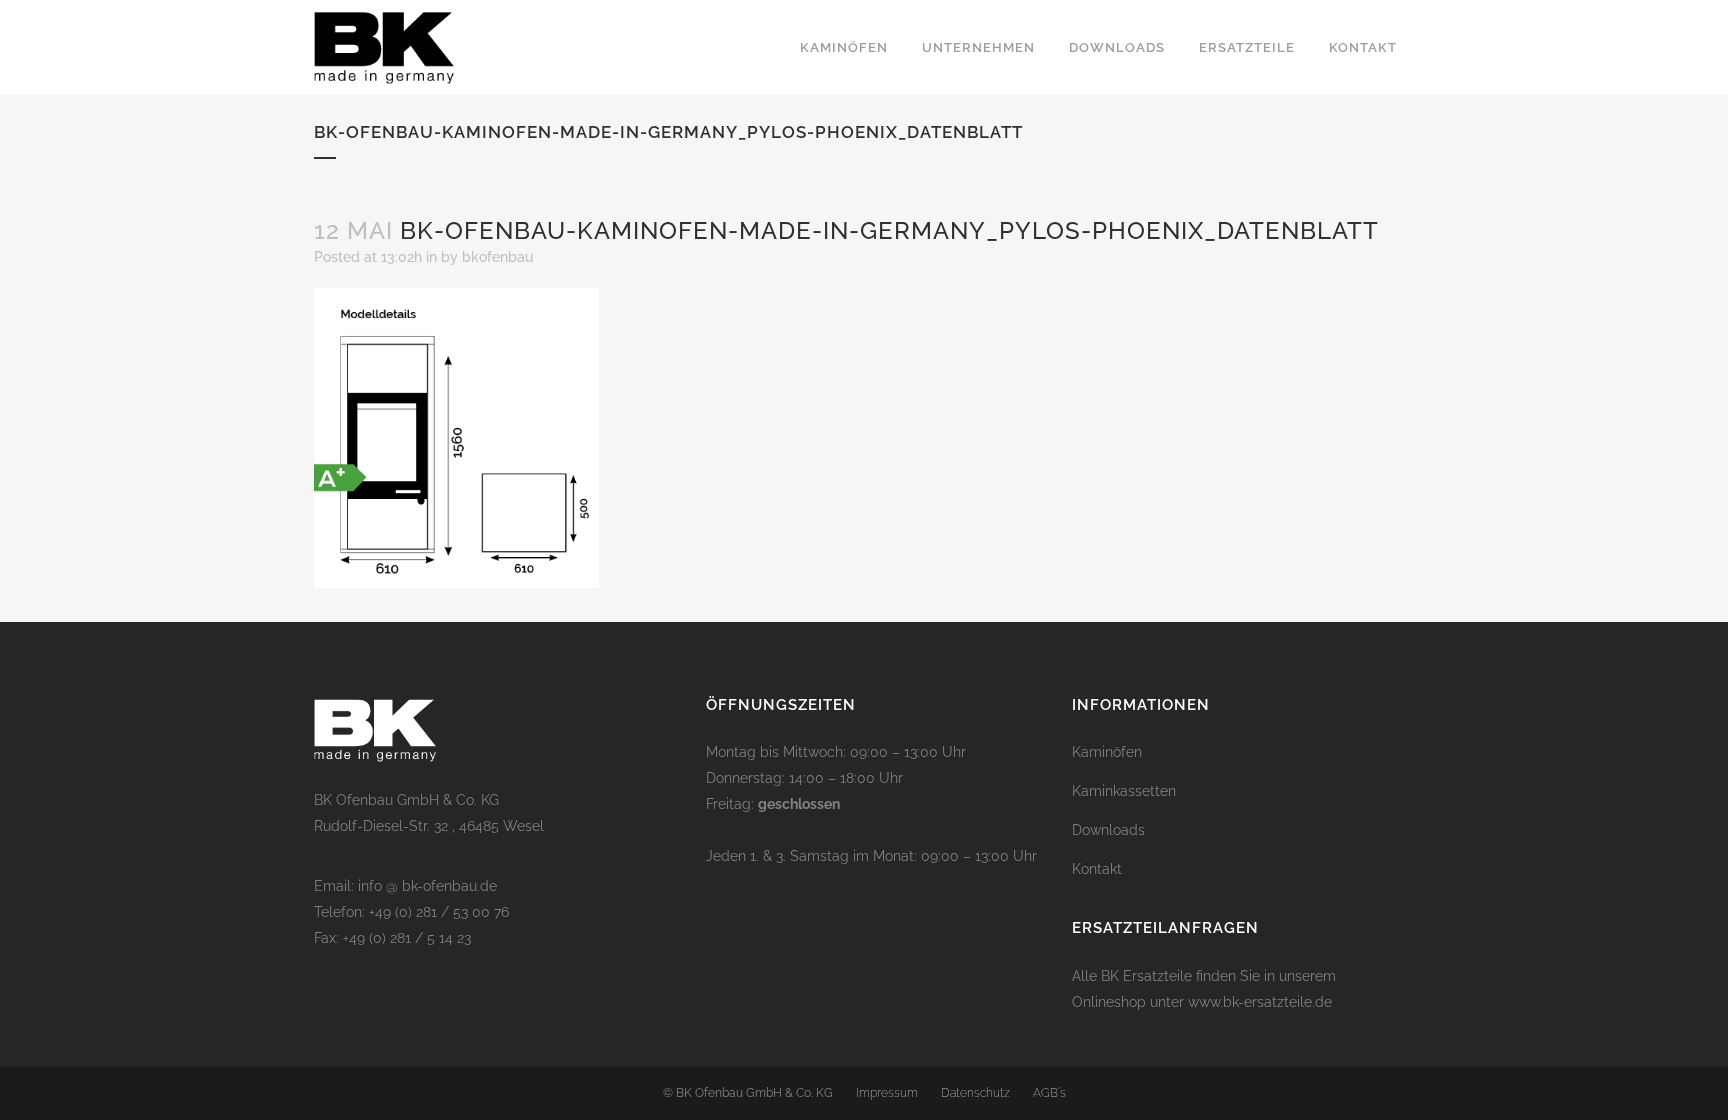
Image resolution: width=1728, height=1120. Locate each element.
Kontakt (1097, 869)
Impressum (887, 1093)
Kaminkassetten (1124, 791)
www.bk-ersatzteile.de (1260, 1002)
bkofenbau (497, 257)
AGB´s (1049, 1093)
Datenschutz (975, 1093)
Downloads (1108, 830)
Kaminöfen (1107, 752)
